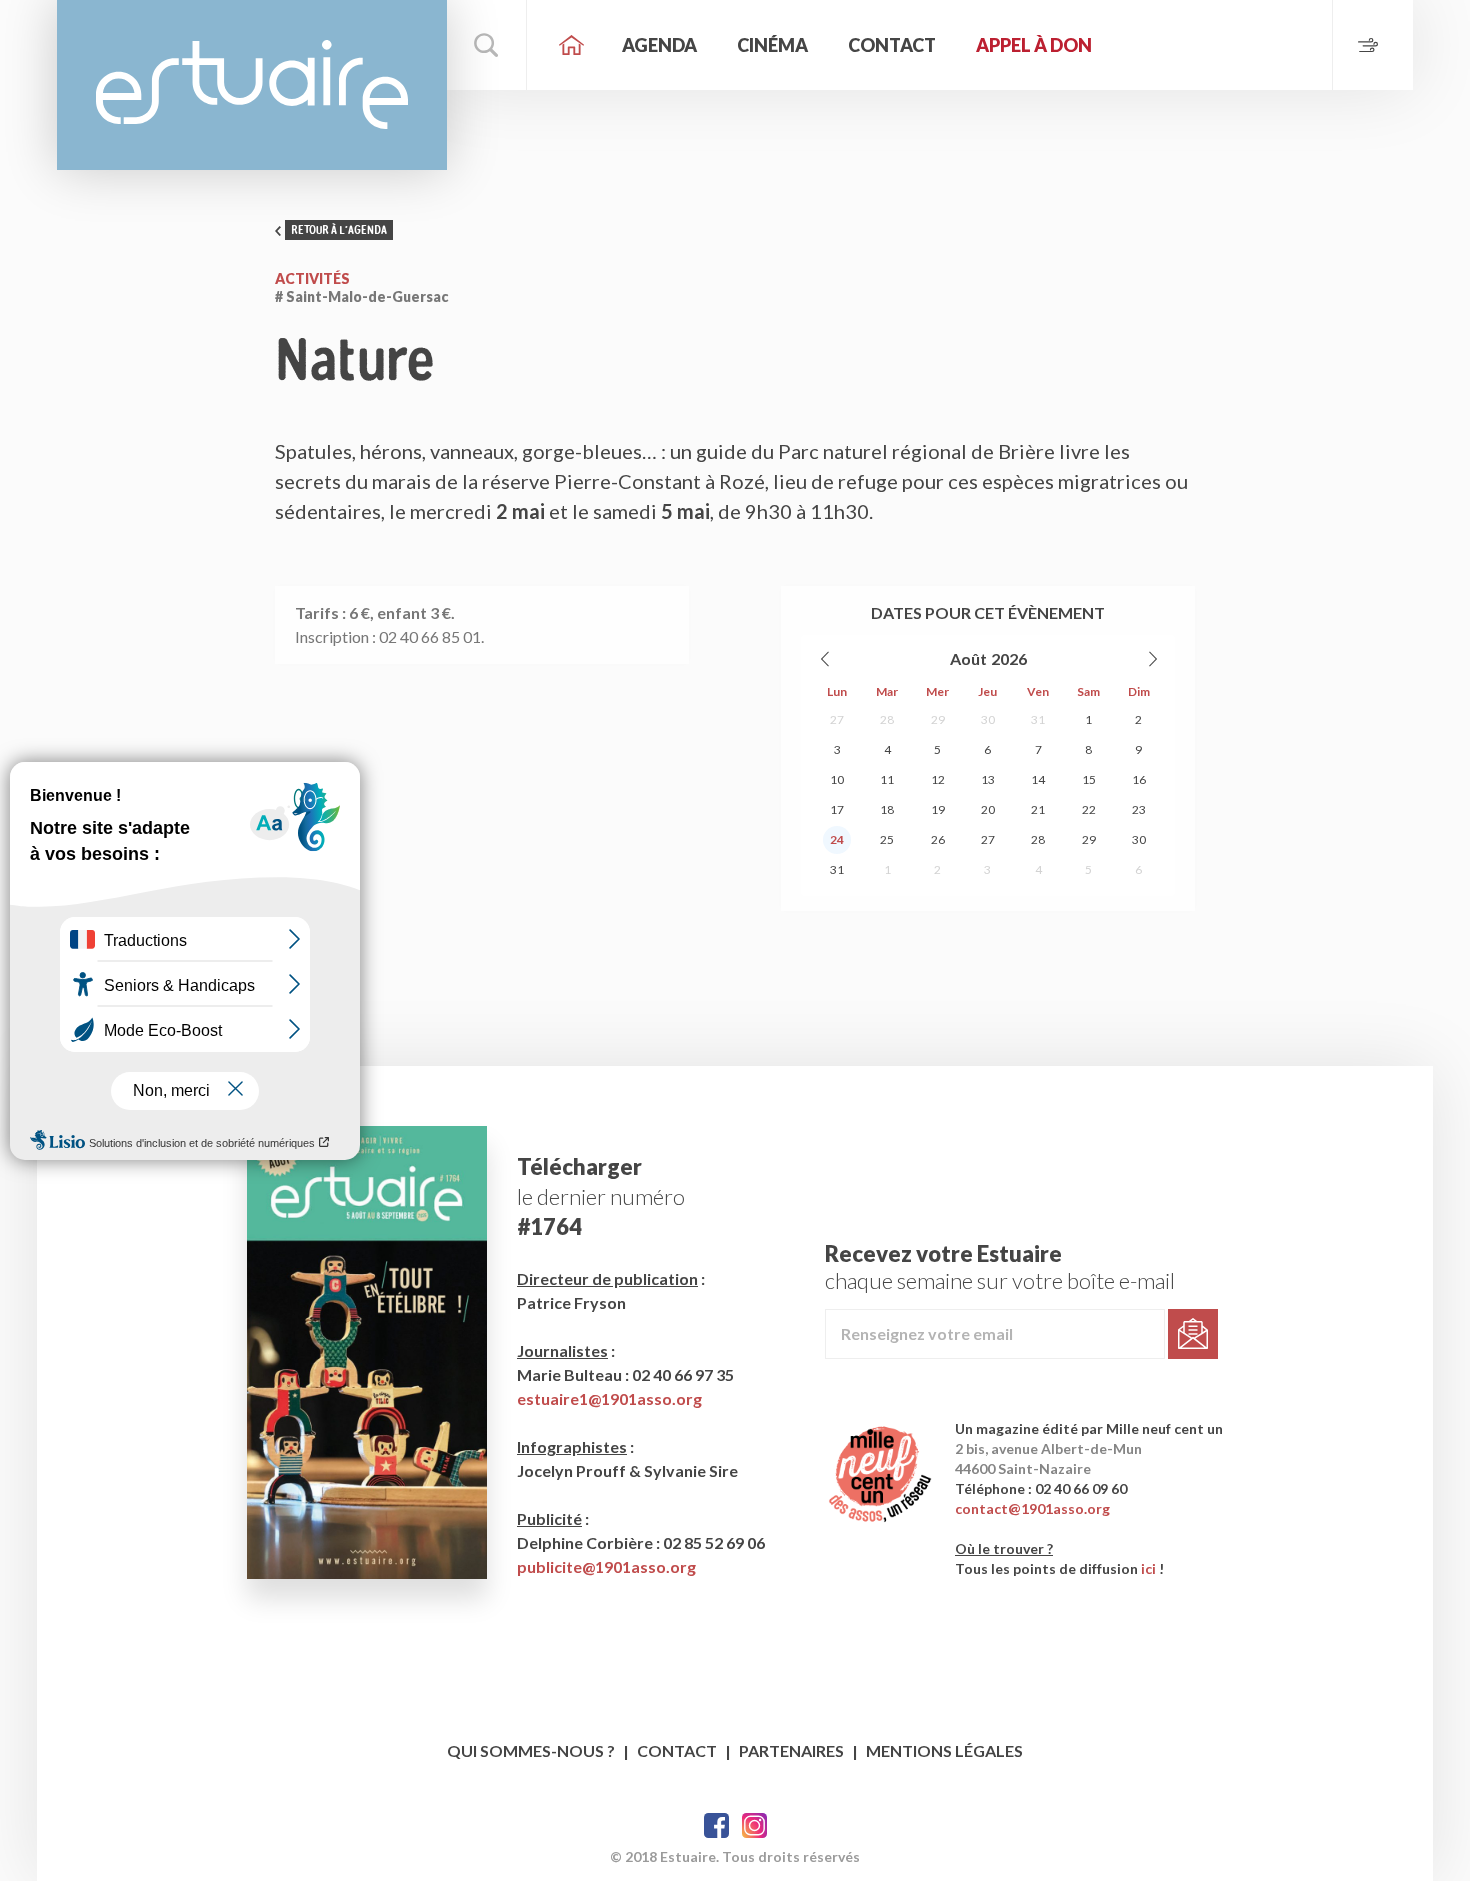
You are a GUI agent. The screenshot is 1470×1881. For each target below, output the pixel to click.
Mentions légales (944, 1750)
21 (1038, 809)
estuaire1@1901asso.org (609, 1398)
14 (1038, 779)
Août (968, 658)
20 (988, 809)
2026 (1009, 658)
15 (1089, 779)
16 (1139, 779)
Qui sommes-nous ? (531, 1750)
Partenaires (791, 1750)
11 (887, 779)
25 (887, 839)
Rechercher (487, 45)
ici (1148, 1568)
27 (837, 719)
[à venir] (1372, 45)
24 (837, 839)
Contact (892, 45)
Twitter (754, 1825)
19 (938, 809)
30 (988, 719)
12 (938, 779)
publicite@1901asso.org (606, 1566)
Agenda (659, 45)
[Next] (1152, 659)
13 (988, 779)
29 (938, 719)
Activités (312, 278)
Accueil (572, 45)
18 (887, 809)
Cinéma (772, 45)
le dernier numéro (601, 1196)
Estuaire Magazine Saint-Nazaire (252, 85)
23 (1139, 809)
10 (837, 779)
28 (887, 719)
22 (1089, 809)
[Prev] (826, 659)
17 (837, 809)
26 (938, 839)
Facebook (716, 1825)
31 (1038, 719)
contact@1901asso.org (1032, 1508)
